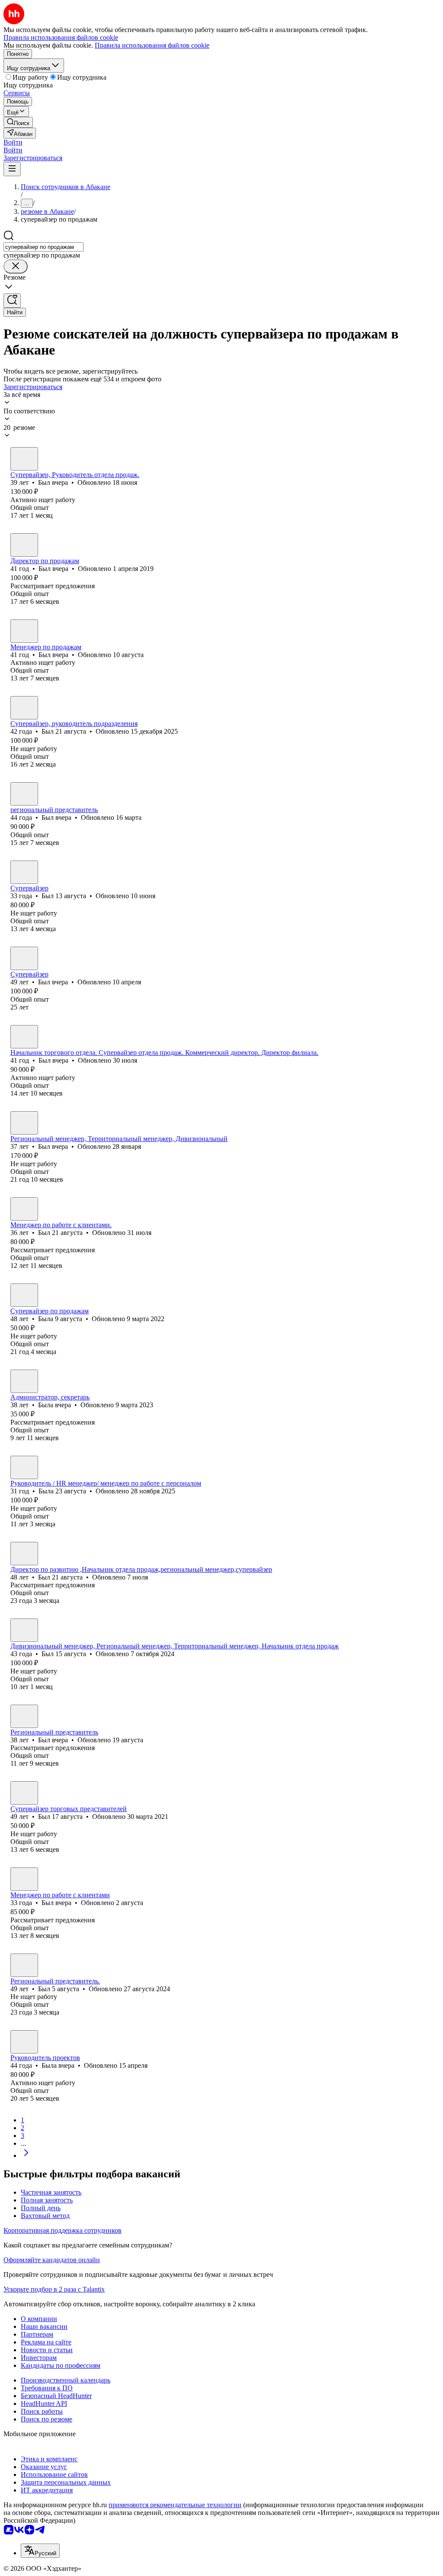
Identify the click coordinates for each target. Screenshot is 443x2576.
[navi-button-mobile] (12, 169)
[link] (18, 122)
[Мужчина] (24, 459)
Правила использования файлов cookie (152, 45)
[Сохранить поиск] (12, 301)
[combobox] (43, 247)
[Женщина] (24, 1295)
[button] (13, 142)
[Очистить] (16, 266)
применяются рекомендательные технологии (175, 2505)
